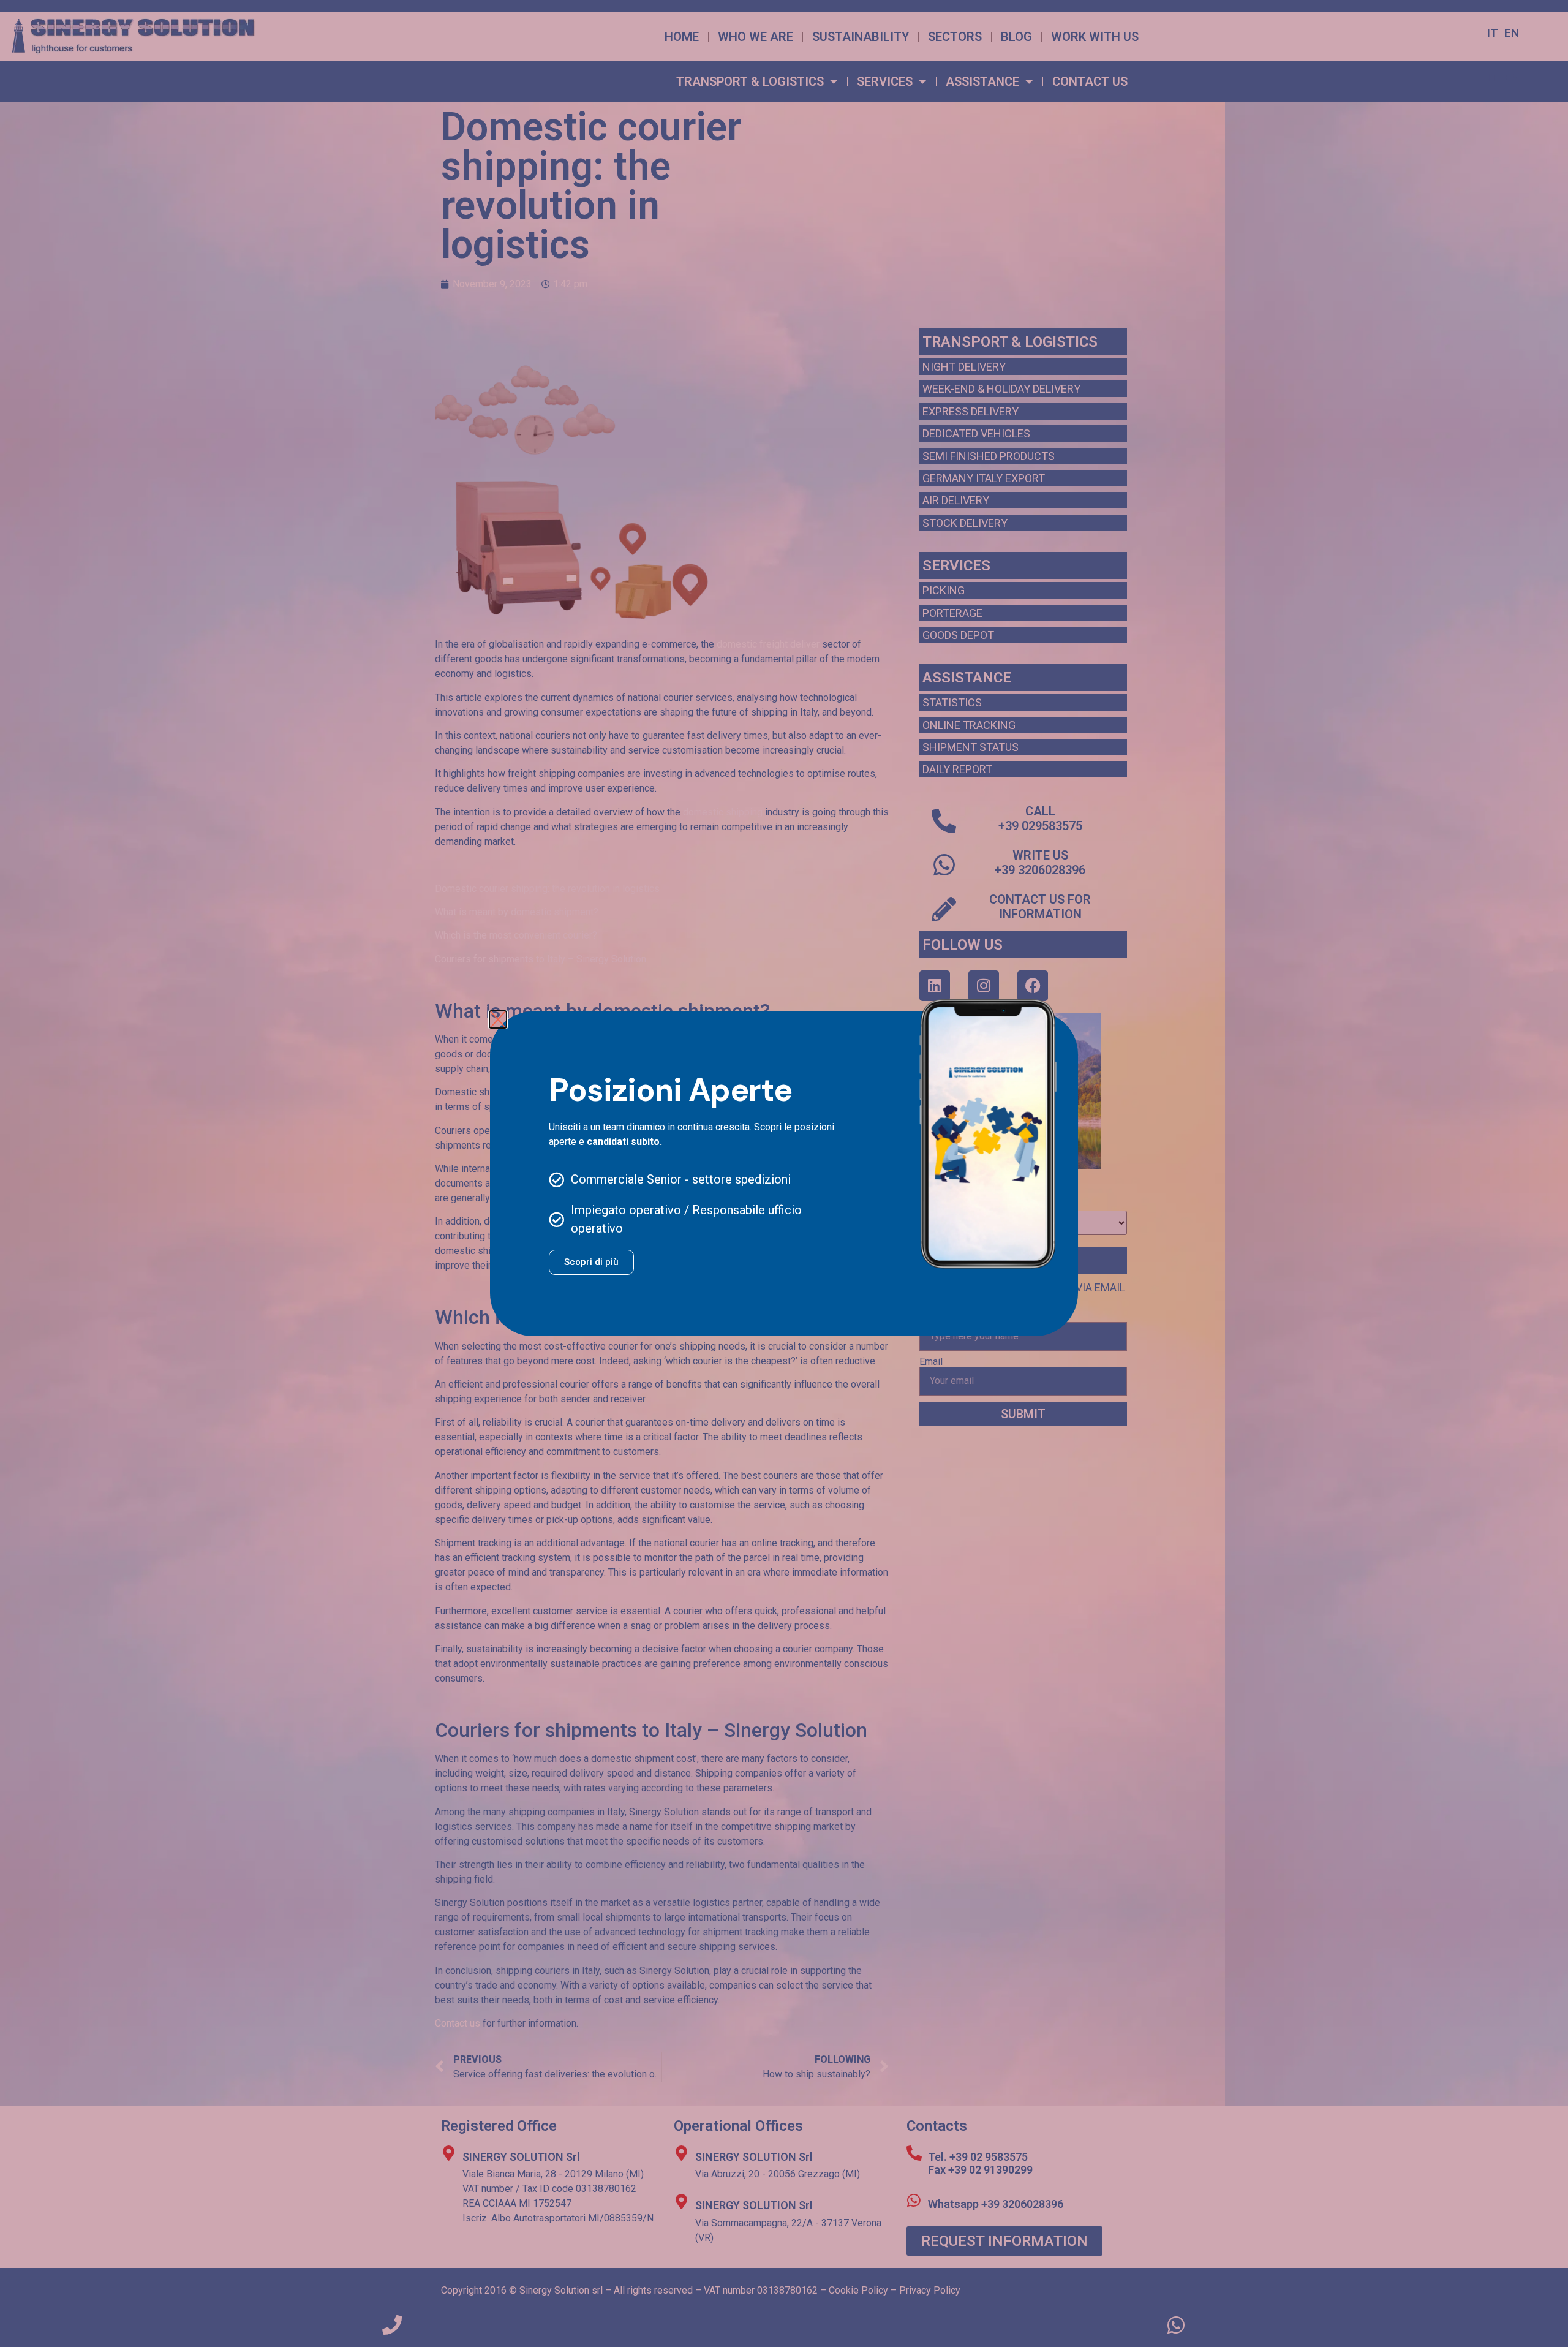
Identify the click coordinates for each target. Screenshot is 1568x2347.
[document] (784, 1173)
